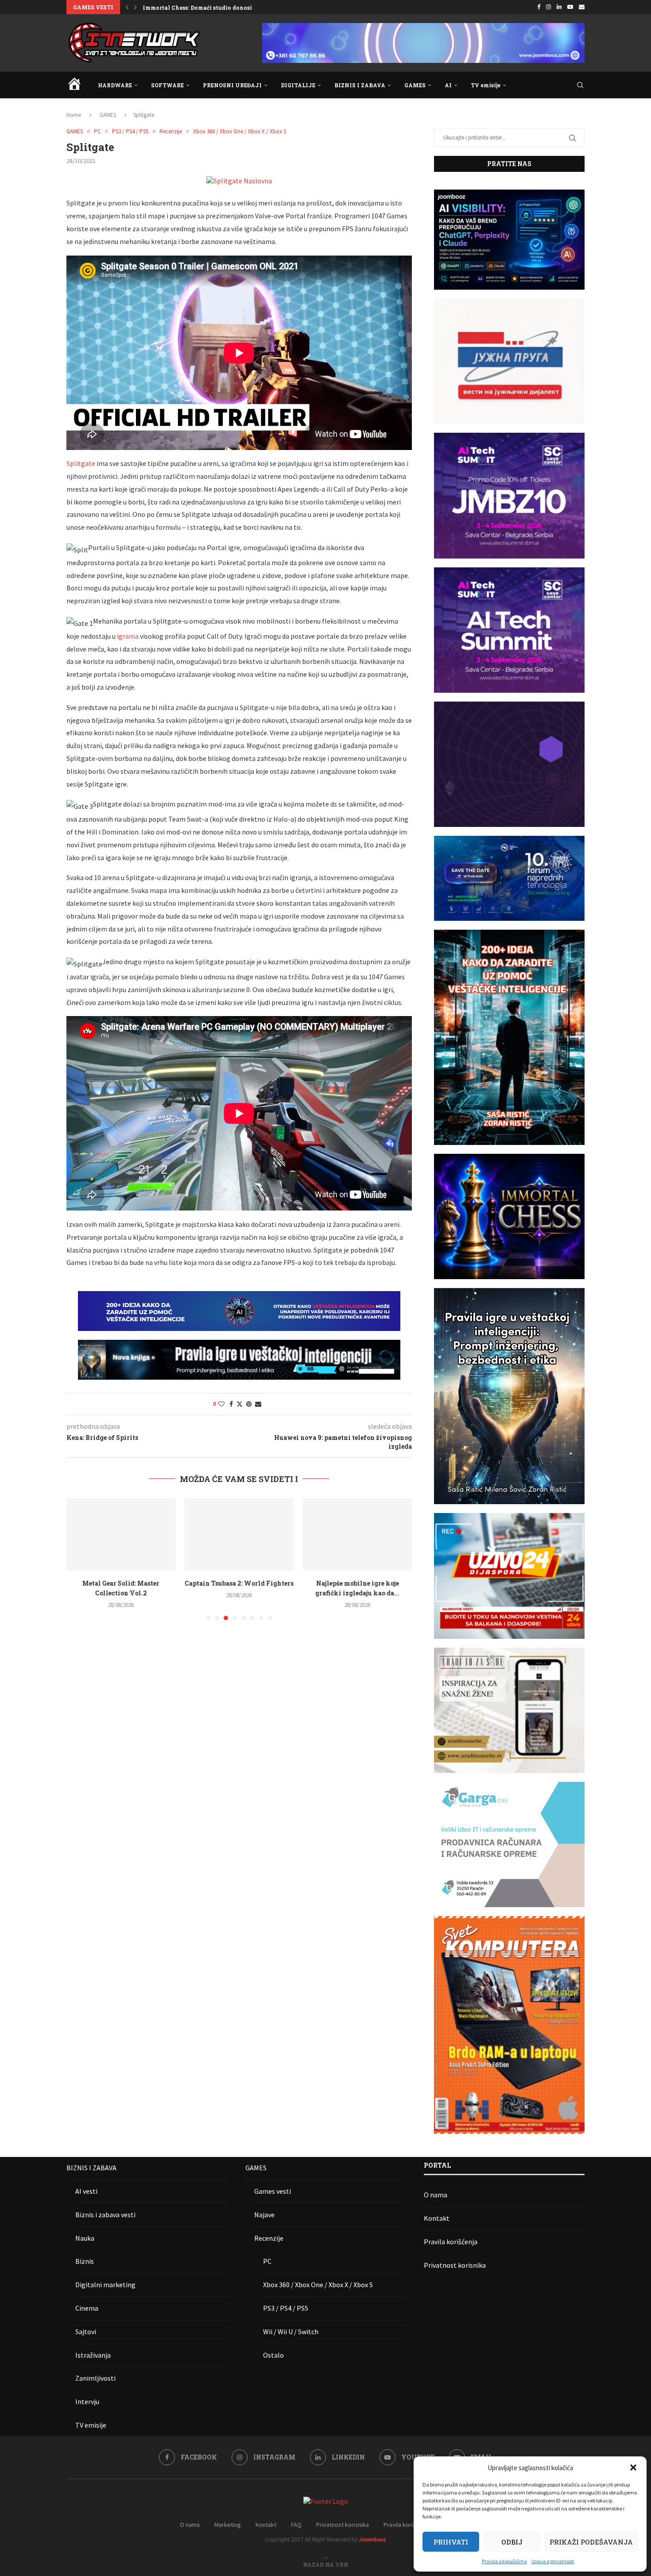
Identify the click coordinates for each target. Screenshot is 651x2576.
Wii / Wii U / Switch (291, 2332)
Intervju (87, 2401)
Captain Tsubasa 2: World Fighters (121, 1583)
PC (267, 2261)
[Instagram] (548, 7)
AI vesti (86, 2191)
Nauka (85, 2238)
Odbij (512, 2542)
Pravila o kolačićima (504, 2561)
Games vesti (273, 2191)
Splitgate (81, 463)
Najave (264, 2215)
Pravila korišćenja (451, 2242)
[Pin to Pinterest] (249, 1404)
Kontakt (437, 2218)
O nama (436, 2195)
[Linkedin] (559, 7)
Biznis (85, 2261)
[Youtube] (570, 7)
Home (74, 115)
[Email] (582, 7)
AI (448, 85)
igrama (128, 636)
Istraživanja (93, 2355)
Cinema (87, 2308)
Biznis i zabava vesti (105, 2215)
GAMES (415, 85)
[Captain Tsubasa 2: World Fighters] (121, 1534)
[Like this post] (221, 1404)
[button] (633, 2467)
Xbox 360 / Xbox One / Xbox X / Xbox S (318, 2285)
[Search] (580, 85)
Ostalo (273, 2355)
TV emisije (486, 85)
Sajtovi (86, 2332)
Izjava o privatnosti (553, 2561)
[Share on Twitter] (240, 1404)
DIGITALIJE (298, 85)
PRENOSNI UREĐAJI (232, 85)
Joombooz (372, 2539)
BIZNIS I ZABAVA (360, 85)
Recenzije (269, 2238)
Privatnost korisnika (455, 2265)
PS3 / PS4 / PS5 (286, 2308)
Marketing (228, 2525)
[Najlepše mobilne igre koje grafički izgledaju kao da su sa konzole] (239, 1534)
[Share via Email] (258, 1404)
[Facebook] (539, 7)
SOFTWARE (167, 85)
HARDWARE (115, 85)
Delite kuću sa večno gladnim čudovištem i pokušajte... (220, 8)
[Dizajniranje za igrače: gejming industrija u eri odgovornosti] (357, 1534)
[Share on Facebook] (231, 1404)
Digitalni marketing (105, 2285)
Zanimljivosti (95, 2378)
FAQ (296, 2525)
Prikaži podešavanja (591, 2542)
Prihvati (451, 2542)
